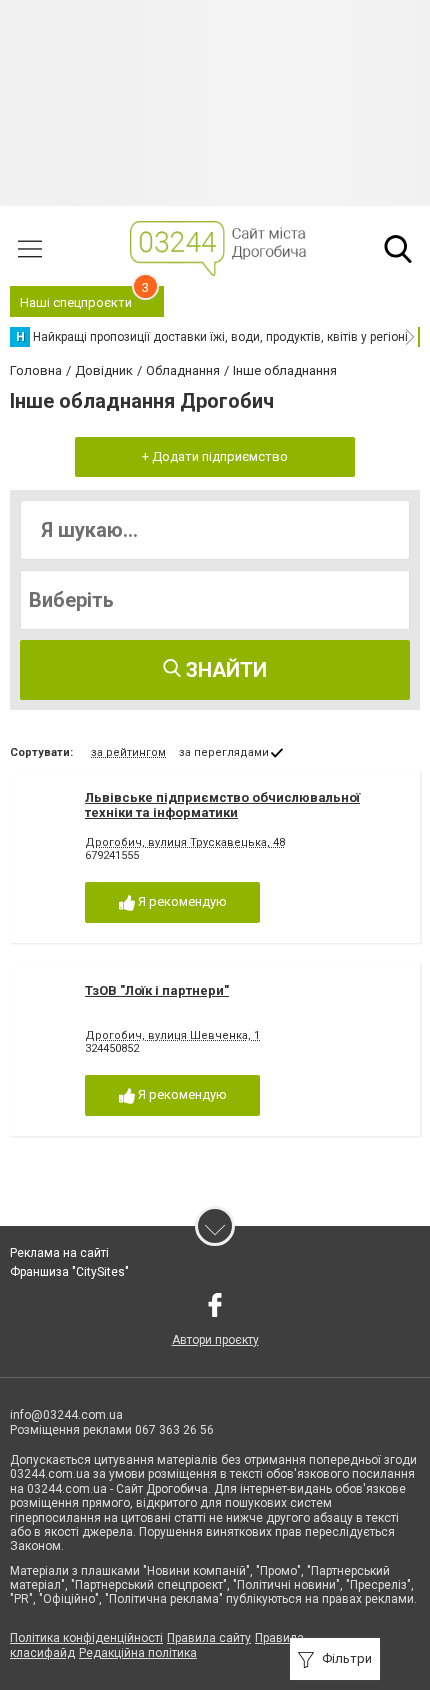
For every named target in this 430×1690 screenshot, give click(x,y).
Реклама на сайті (59, 1253)
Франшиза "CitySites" (69, 1272)
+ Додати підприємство (215, 456)
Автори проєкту (215, 1340)
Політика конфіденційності (86, 1638)
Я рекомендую (181, 901)
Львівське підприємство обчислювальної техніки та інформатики (222, 805)
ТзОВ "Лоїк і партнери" (157, 990)
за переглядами (224, 752)
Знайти (224, 670)
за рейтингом (128, 752)
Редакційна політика (138, 1653)
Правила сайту (209, 1638)
